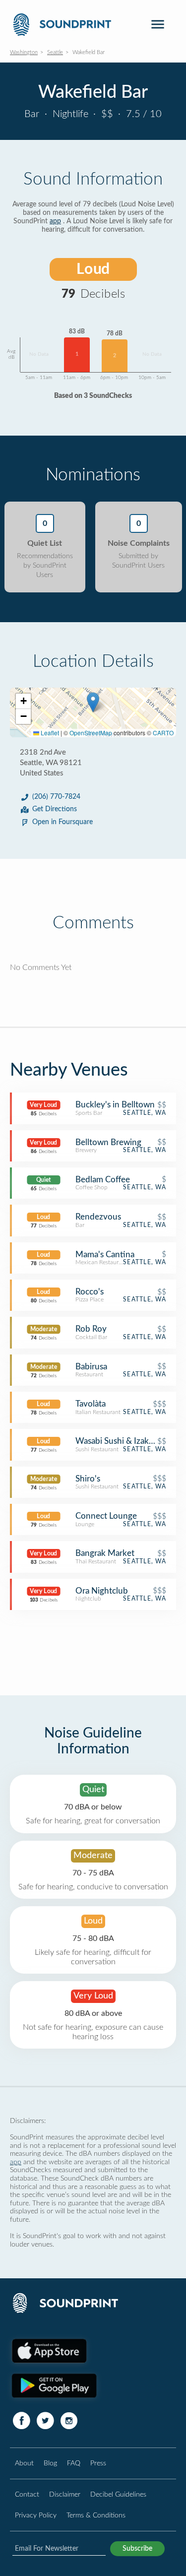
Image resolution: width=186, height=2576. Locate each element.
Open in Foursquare (62, 822)
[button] (93, 702)
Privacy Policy (36, 2515)
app (55, 221)
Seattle (55, 52)
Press (98, 2463)
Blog (50, 2463)
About (24, 2463)
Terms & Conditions (96, 2515)
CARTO (163, 733)
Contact (27, 2494)
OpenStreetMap (91, 733)
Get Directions (55, 809)
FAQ (74, 2463)
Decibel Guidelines (118, 2494)
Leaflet (49, 733)
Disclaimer (65, 2494)
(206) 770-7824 (56, 797)
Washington (24, 52)
